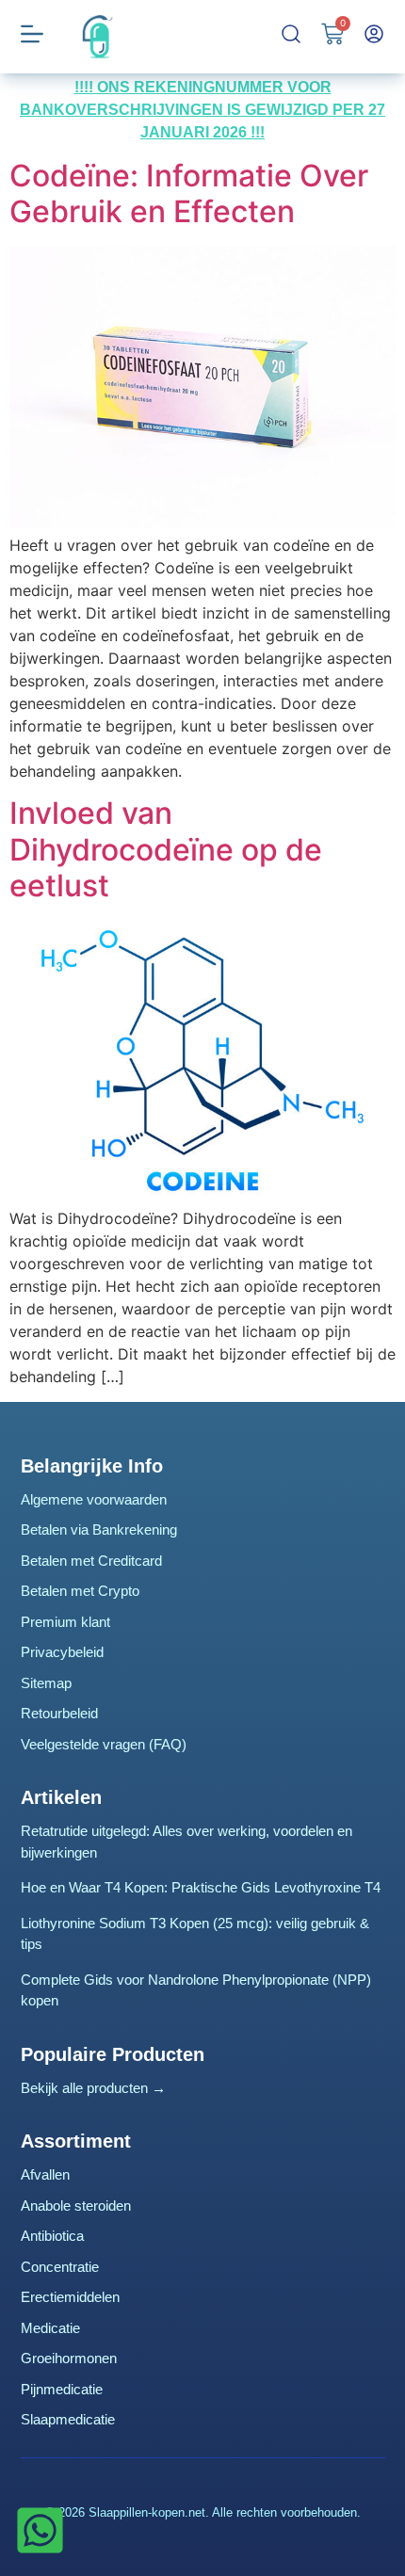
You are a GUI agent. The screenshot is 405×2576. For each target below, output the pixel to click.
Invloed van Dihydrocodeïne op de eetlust (166, 849)
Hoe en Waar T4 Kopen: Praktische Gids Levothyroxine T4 (201, 1887)
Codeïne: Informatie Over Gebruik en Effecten (189, 193)
